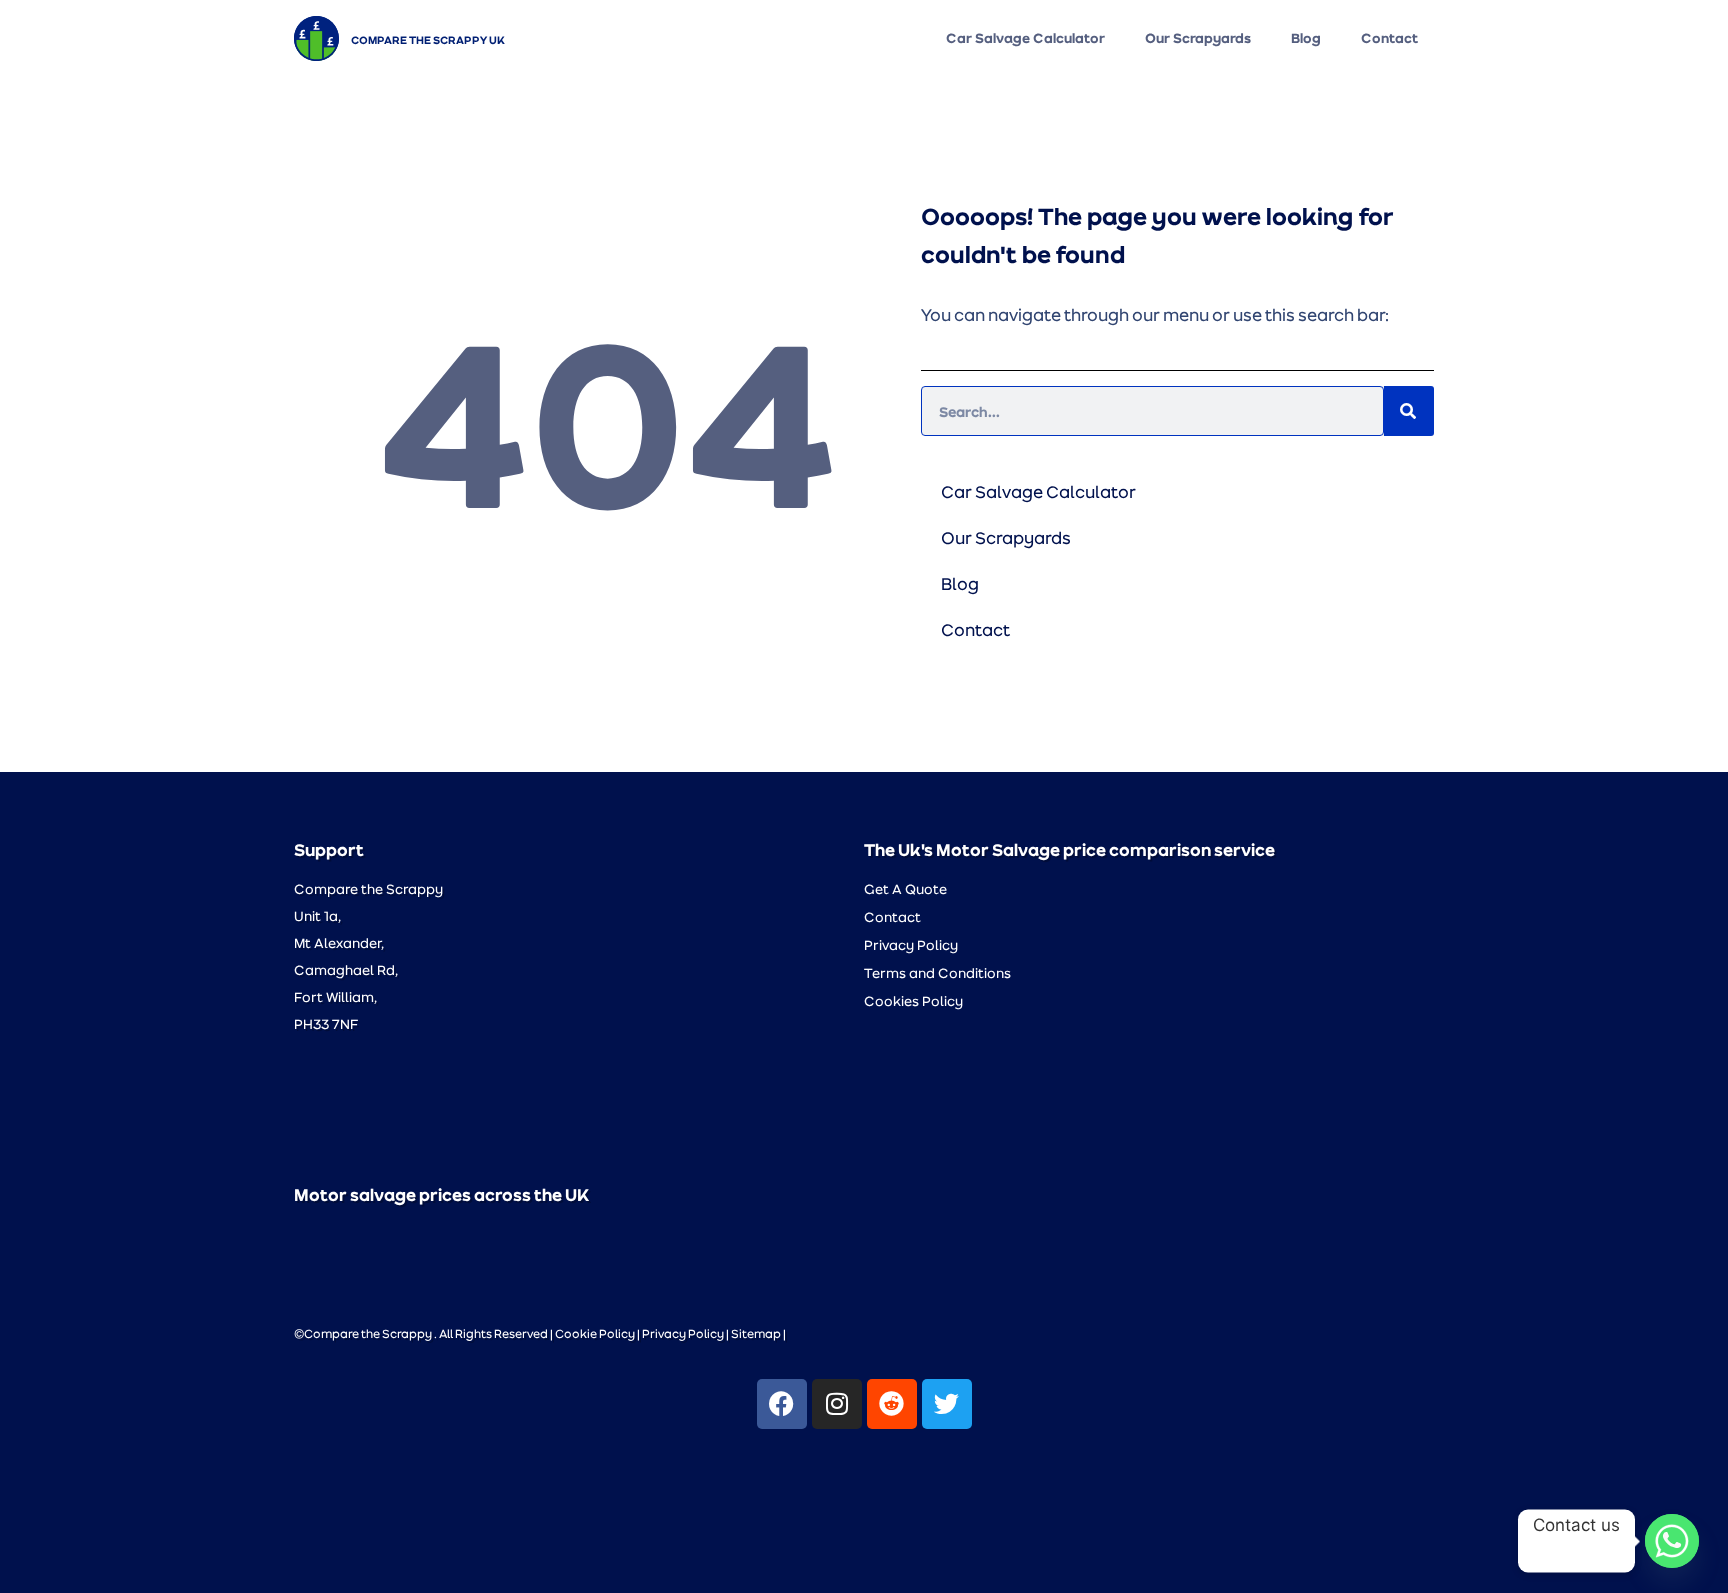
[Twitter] (947, 1404)
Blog (1306, 38)
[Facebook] (782, 1404)
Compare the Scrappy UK (428, 39)
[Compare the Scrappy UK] (316, 38)
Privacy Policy (911, 944)
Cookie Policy (595, 1333)
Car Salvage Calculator (1025, 38)
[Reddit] (892, 1404)
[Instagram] (837, 1404)
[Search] (1409, 411)
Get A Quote (905, 888)
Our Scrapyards (1198, 38)
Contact (1389, 38)
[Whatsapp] (1672, 1541)
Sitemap (756, 1333)
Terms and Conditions (937, 972)
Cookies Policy (913, 1000)
